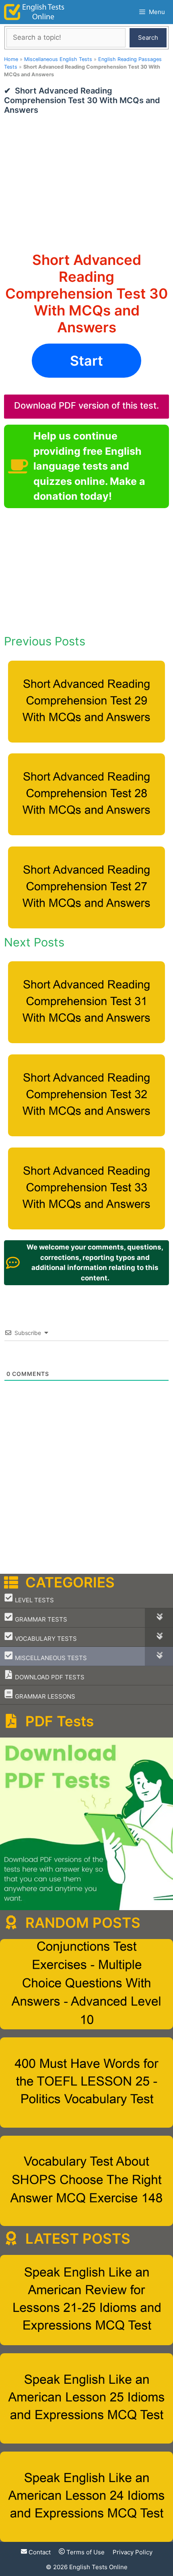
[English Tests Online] (34, 12)
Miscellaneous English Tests (58, 59)
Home (11, 59)
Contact (39, 2552)
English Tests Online (98, 2567)
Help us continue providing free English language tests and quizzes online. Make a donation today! (89, 466)
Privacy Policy (133, 2552)
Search (148, 38)
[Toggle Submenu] (159, 1618)
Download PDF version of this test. (86, 405)
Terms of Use (85, 2552)
